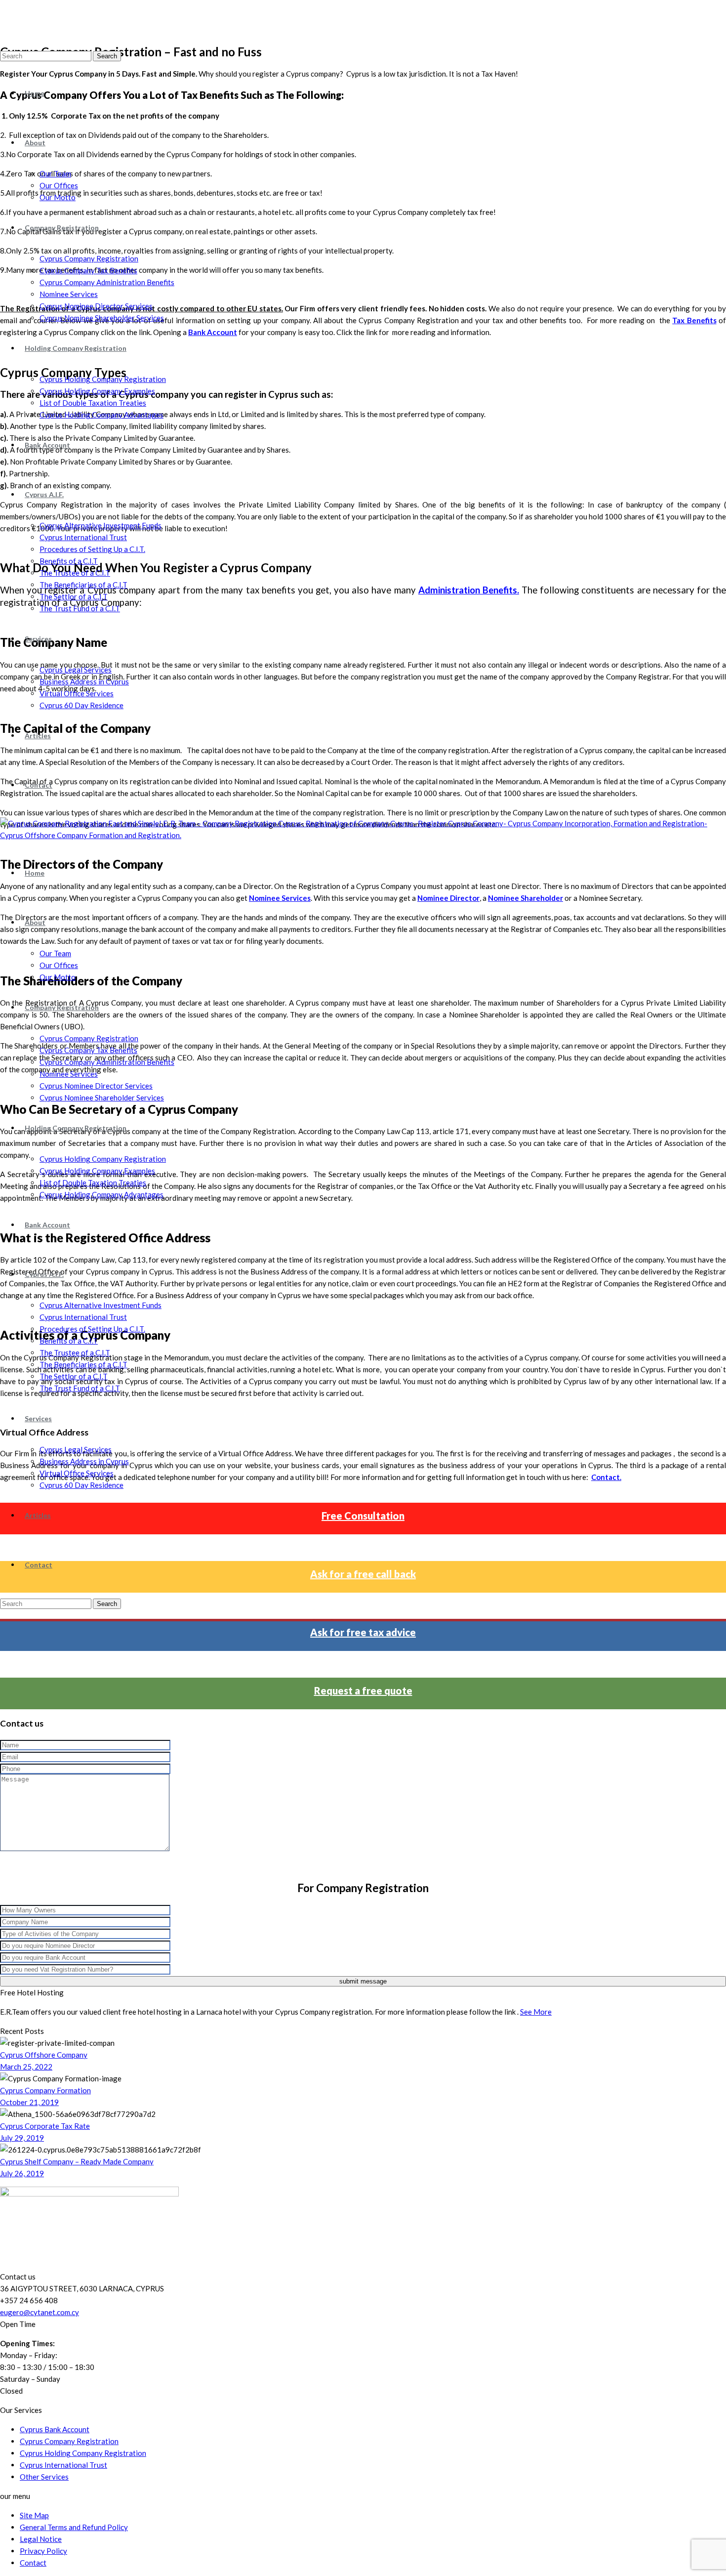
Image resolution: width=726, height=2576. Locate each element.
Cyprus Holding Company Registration (103, 379)
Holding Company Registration (76, 348)
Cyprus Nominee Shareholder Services (102, 318)
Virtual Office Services (77, 693)
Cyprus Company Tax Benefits (88, 270)
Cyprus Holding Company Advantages (101, 415)
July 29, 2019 (22, 2138)
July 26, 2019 (22, 2173)
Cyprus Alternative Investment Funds (101, 525)
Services (38, 639)
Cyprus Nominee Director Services (96, 306)
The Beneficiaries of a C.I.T (83, 585)
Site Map (34, 2515)
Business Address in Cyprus (84, 681)
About (35, 143)
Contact (39, 785)
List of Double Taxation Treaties (93, 403)
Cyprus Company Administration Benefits (107, 282)
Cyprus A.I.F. (44, 494)
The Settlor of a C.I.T (74, 596)
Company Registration (62, 228)
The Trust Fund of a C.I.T (80, 608)
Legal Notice (41, 2539)
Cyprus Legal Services (76, 670)
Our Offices (59, 185)
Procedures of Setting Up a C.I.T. (92, 549)
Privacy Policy (43, 2551)
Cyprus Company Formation (45, 2090)
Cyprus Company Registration (89, 258)
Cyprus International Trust (83, 537)
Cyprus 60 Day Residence (81, 705)
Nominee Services (69, 294)
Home (35, 93)
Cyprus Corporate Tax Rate (45, 2126)
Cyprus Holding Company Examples (97, 391)
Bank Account (47, 445)
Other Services (44, 2477)
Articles (38, 736)
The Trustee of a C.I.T (75, 573)
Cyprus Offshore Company (44, 2055)
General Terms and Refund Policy (74, 2527)
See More (536, 2012)
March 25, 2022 (26, 2067)
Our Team (55, 173)
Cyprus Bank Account (55, 2429)
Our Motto (58, 197)
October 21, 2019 (29, 2102)
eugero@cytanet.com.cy (40, 2312)
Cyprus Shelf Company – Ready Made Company (77, 2161)
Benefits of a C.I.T (69, 561)
